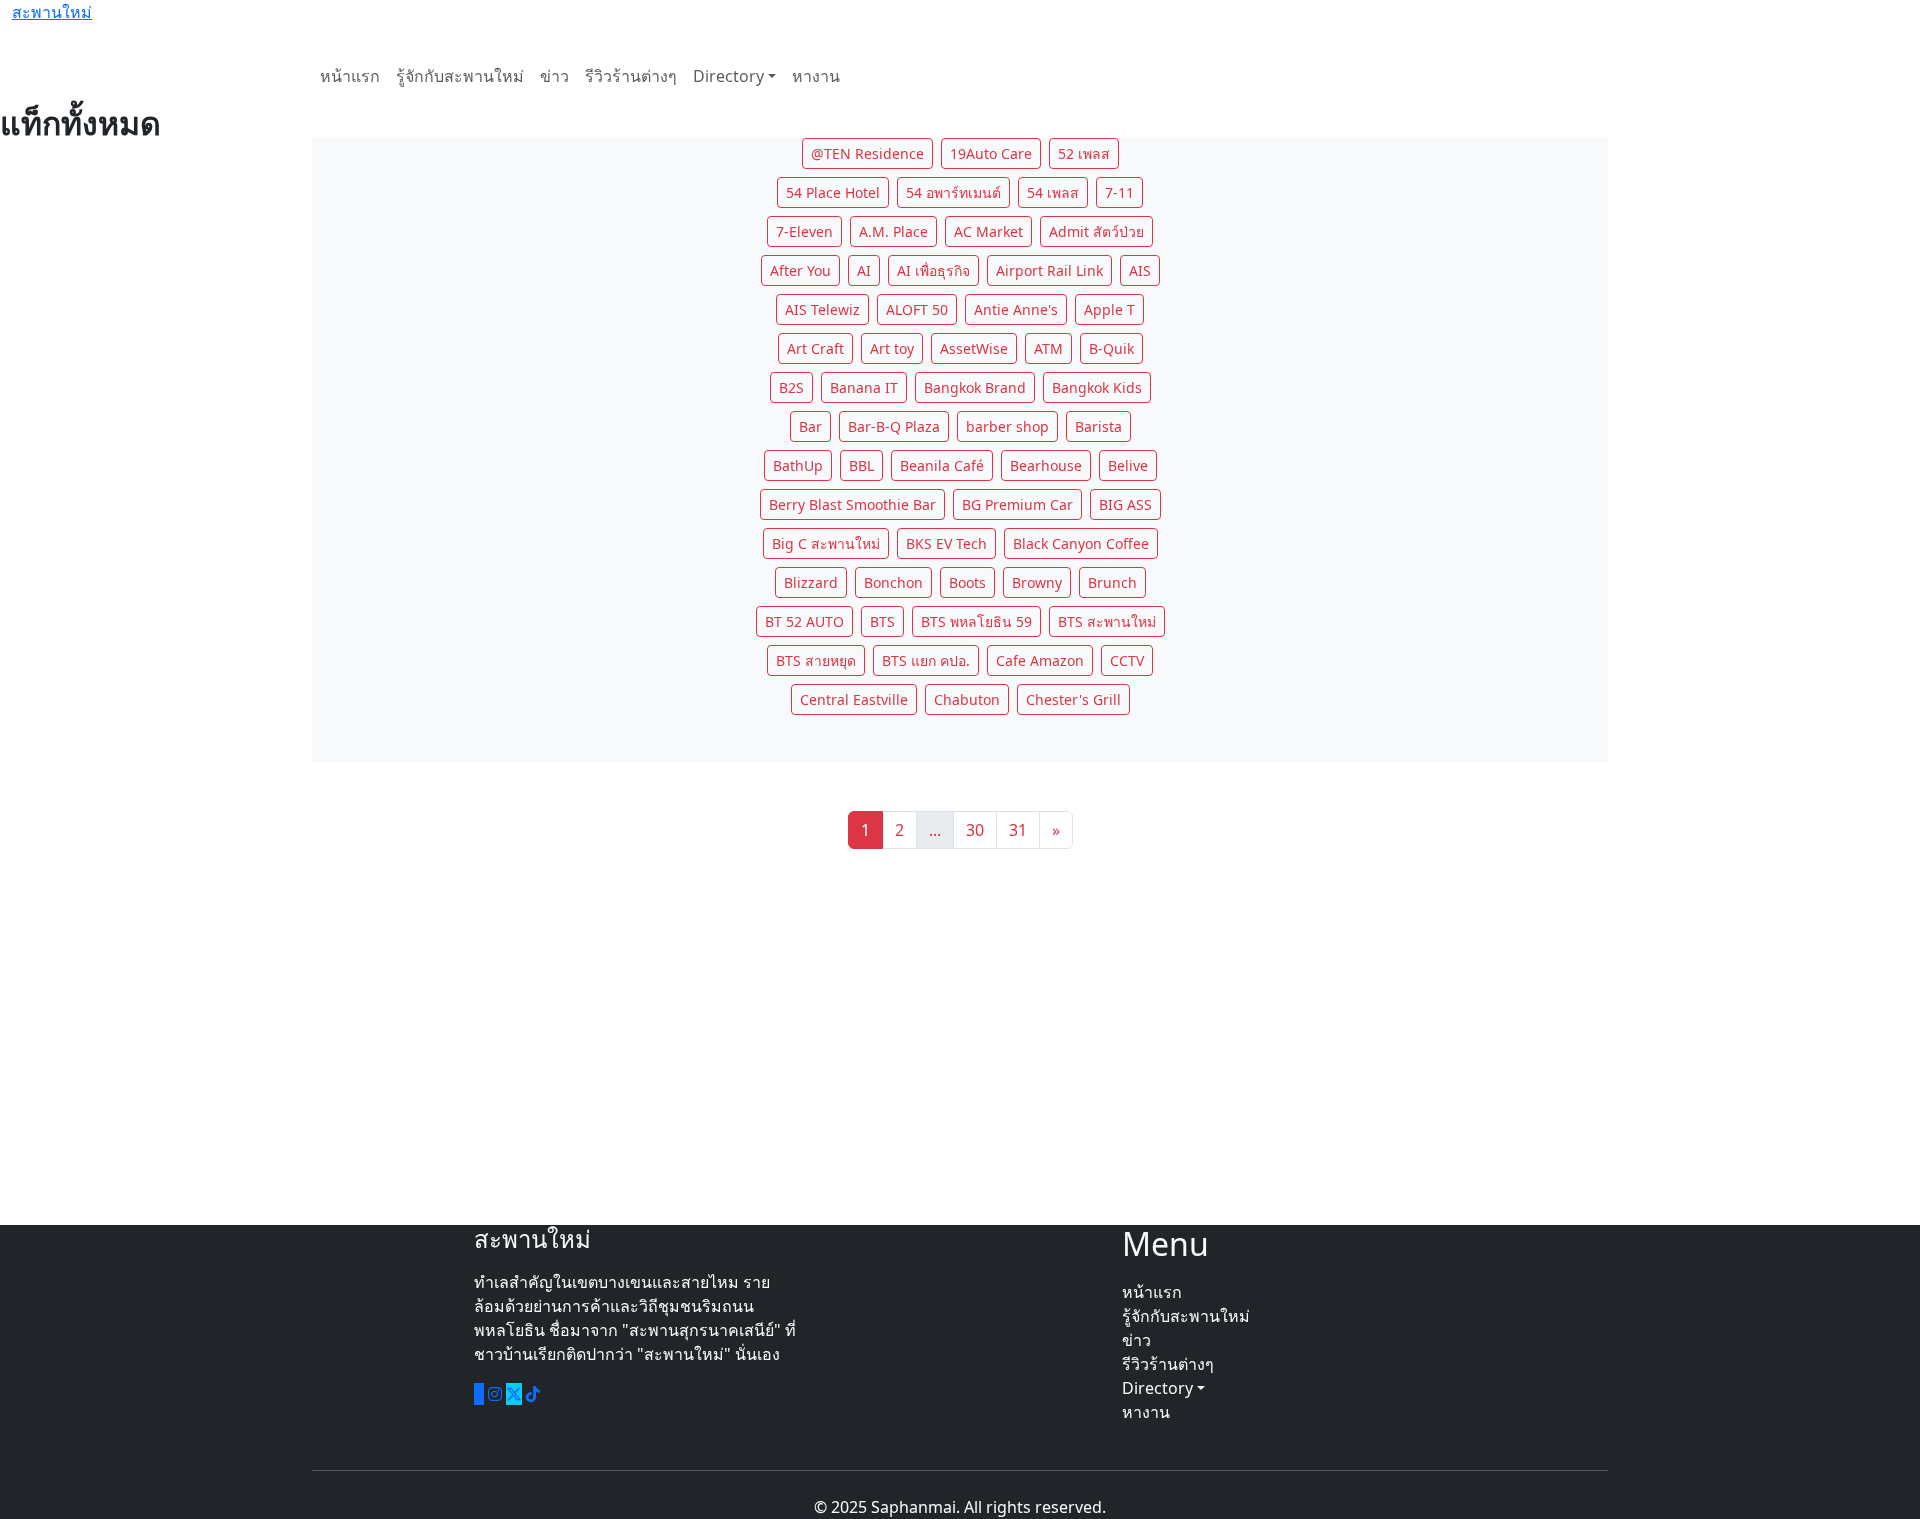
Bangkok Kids (1097, 387)
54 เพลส (1053, 192)
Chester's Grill (1073, 699)
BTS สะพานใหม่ (1107, 621)
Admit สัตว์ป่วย (1096, 231)
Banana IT (864, 387)
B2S (791, 387)
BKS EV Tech (946, 543)
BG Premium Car (1017, 504)
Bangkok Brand (975, 387)
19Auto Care (991, 153)
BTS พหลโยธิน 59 (976, 621)
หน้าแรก (350, 76)
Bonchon (893, 582)
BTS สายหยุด (816, 660)
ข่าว (554, 76)
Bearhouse (1046, 465)
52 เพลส (1084, 153)
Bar (810, 426)
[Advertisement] (960, 1037)
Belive (1128, 465)
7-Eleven (804, 231)
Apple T (1109, 309)
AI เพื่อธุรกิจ (933, 270)
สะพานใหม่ (52, 12)
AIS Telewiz (822, 309)
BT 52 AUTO (804, 621)
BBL (861, 465)
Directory (728, 76)
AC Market (988, 231)
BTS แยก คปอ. (926, 660)
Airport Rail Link (1049, 270)
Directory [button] (1159, 1388)
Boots (967, 582)
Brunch (1112, 582)
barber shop (1007, 426)
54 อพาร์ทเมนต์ (953, 192)
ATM (1048, 348)
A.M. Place (893, 231)
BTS (882, 621)
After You (800, 270)
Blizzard (811, 582)
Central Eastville (854, 699)
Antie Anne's (1016, 309)
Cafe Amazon (1040, 660)
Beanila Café (942, 465)
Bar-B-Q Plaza (894, 426)
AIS (1140, 270)
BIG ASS (1125, 504)
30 (975, 830)
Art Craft (815, 348)
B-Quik (1111, 348)
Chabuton (967, 699)
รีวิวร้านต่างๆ (631, 76)
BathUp (798, 465)
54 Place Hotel (833, 192)
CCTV (1127, 660)
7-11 (1119, 192)
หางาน (816, 76)
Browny (1037, 582)
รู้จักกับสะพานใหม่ (460, 76)
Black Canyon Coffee (1081, 543)
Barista (1098, 426)
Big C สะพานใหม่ (826, 543)
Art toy (892, 348)
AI (864, 270)
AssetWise (974, 348)
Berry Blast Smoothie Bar (852, 504)
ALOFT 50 (917, 309)
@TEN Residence (867, 153)
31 (1018, 830)
